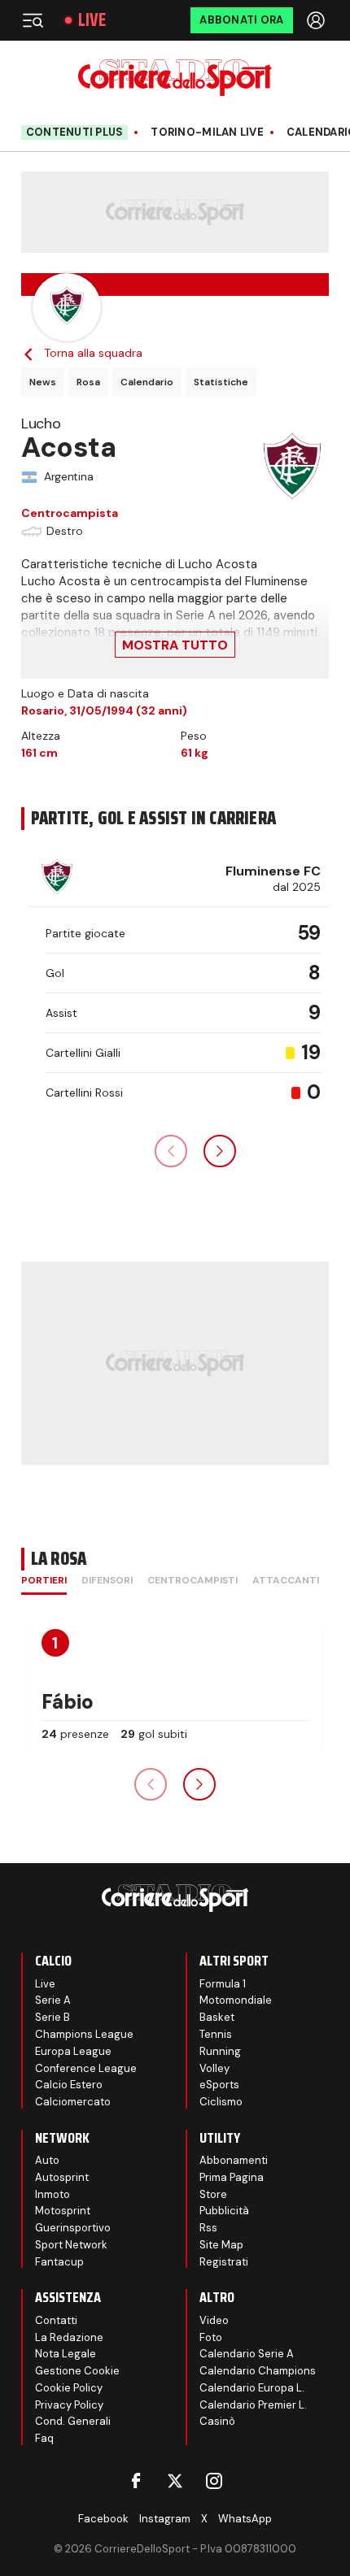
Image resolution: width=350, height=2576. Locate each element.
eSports (219, 2085)
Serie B (52, 2017)
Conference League (86, 2068)
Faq (44, 2438)
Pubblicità (224, 2211)
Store (213, 2194)
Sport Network (71, 2245)
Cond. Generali (73, 2421)
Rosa (88, 382)
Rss (208, 2228)
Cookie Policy (69, 2388)
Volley (214, 2068)
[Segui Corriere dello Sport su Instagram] (214, 2481)
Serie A (53, 2000)
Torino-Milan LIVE (207, 132)
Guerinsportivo (73, 2228)
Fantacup (59, 2262)
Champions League (84, 2034)
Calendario (147, 382)
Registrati (224, 2262)
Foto (211, 2337)
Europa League (73, 2051)
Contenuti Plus (75, 132)
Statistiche (221, 382)
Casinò (217, 2421)
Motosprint (63, 2211)
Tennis (216, 2034)
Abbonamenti (234, 2160)
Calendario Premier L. (253, 2405)
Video (214, 2320)
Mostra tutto (175, 645)
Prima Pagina (232, 2177)
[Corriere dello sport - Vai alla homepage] (175, 78)
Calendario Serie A (247, 2354)
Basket (217, 2017)
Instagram (165, 2519)
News (43, 382)
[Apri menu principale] (33, 20)
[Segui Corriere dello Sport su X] (175, 2481)
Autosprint (62, 2177)
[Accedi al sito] (317, 20)
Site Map (221, 2245)
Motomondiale (236, 2000)
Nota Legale (66, 2354)
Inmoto (52, 2194)
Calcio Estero (69, 2085)
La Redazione (69, 2337)
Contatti (56, 2320)
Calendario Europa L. (252, 2388)
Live (92, 20)
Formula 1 (223, 1984)
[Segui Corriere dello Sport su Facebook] (136, 2481)
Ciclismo (221, 2102)
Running (220, 2051)
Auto (47, 2160)
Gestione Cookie (77, 2371)
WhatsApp (245, 2519)
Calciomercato (73, 2102)
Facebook (103, 2519)
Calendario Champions (258, 2371)
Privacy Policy (69, 2405)
